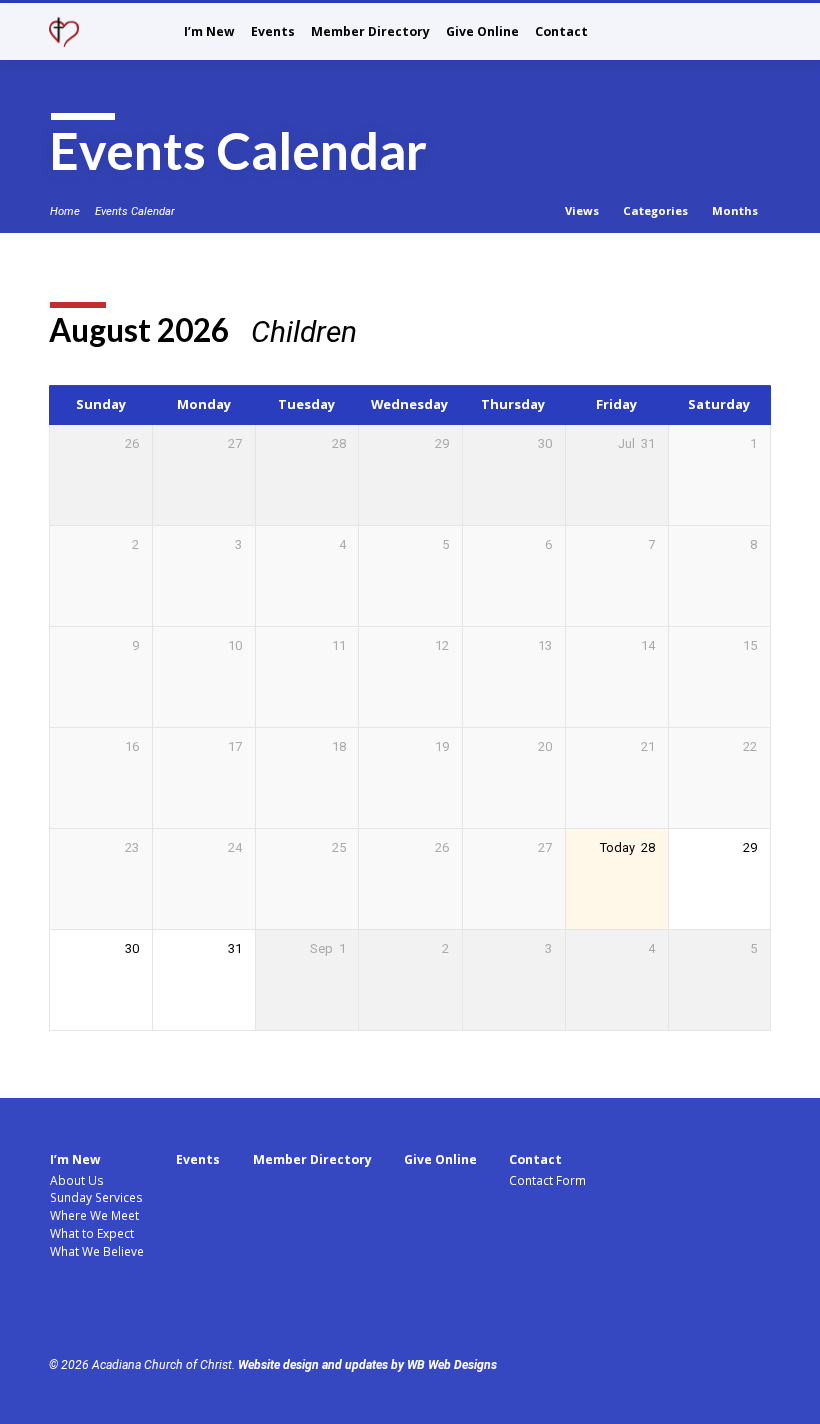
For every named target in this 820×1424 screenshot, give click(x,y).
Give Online (482, 31)
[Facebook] (59, 1311)
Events (273, 31)
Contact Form (547, 1180)
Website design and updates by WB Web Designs (367, 1365)
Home (65, 211)
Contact (561, 31)
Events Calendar (135, 211)
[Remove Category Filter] (377, 331)
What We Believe (97, 1251)
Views (583, 210)
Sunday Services (96, 1197)
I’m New (209, 31)
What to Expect (92, 1233)
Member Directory (370, 31)
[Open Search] (763, 33)
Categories (657, 210)
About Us (77, 1180)
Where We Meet (94, 1215)
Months (736, 210)
